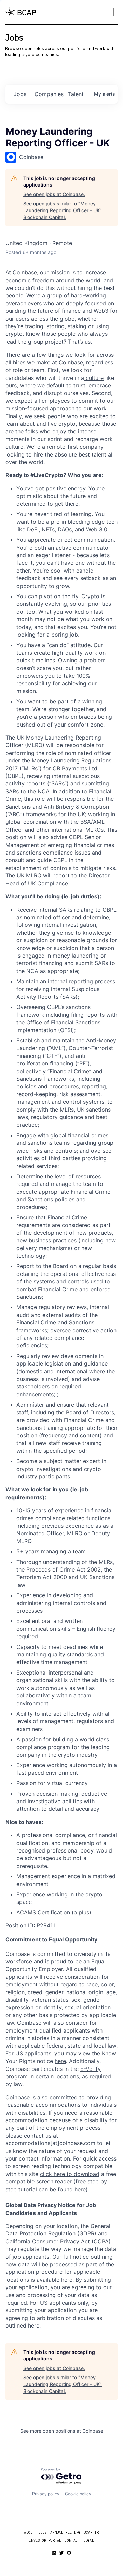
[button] (114, 12)
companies (49, 94)
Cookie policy (78, 2494)
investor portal (45, 2541)
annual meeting (65, 2532)
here (67, 2280)
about (29, 2532)
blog (43, 2532)
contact (72, 2541)
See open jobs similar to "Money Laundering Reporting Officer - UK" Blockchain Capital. (63, 210)
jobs (20, 94)
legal (89, 2541)
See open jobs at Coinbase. (54, 194)
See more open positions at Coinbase (62, 2431)
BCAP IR (91, 2532)
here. (34, 2325)
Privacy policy (46, 2494)
